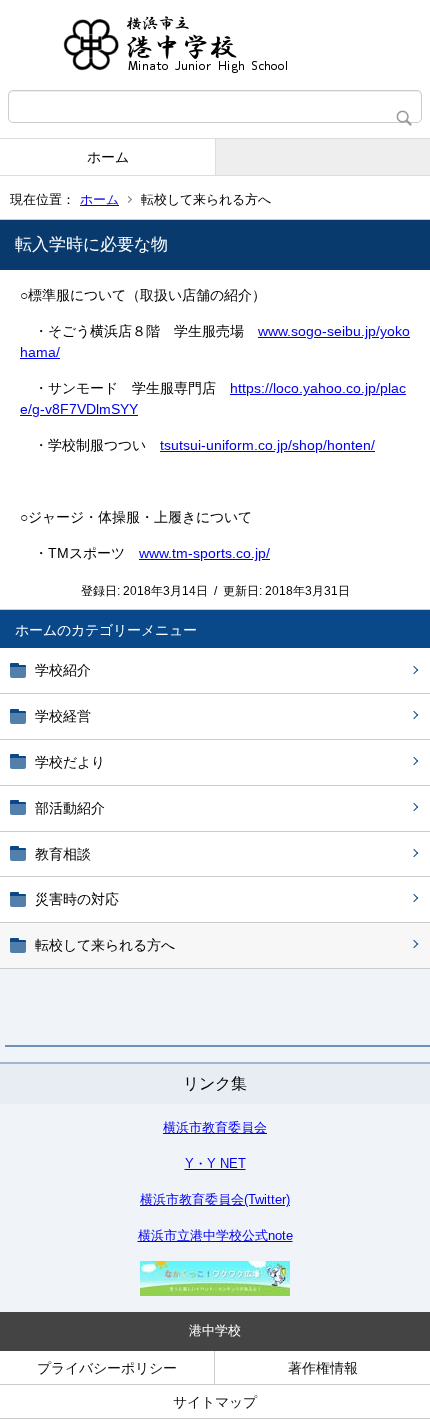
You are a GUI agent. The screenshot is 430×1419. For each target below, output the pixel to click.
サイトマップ (215, 1402)
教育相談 (63, 854)
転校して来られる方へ (105, 945)
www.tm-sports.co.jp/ (204, 553)
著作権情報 (323, 1368)
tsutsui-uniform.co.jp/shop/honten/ (267, 445)
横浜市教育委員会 (215, 1127)
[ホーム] (215, 45)
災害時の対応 (77, 899)
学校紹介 (63, 670)
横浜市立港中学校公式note (215, 1235)
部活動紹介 (70, 808)
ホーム (108, 157)
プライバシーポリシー (107, 1368)
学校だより (70, 762)
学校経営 (63, 716)
